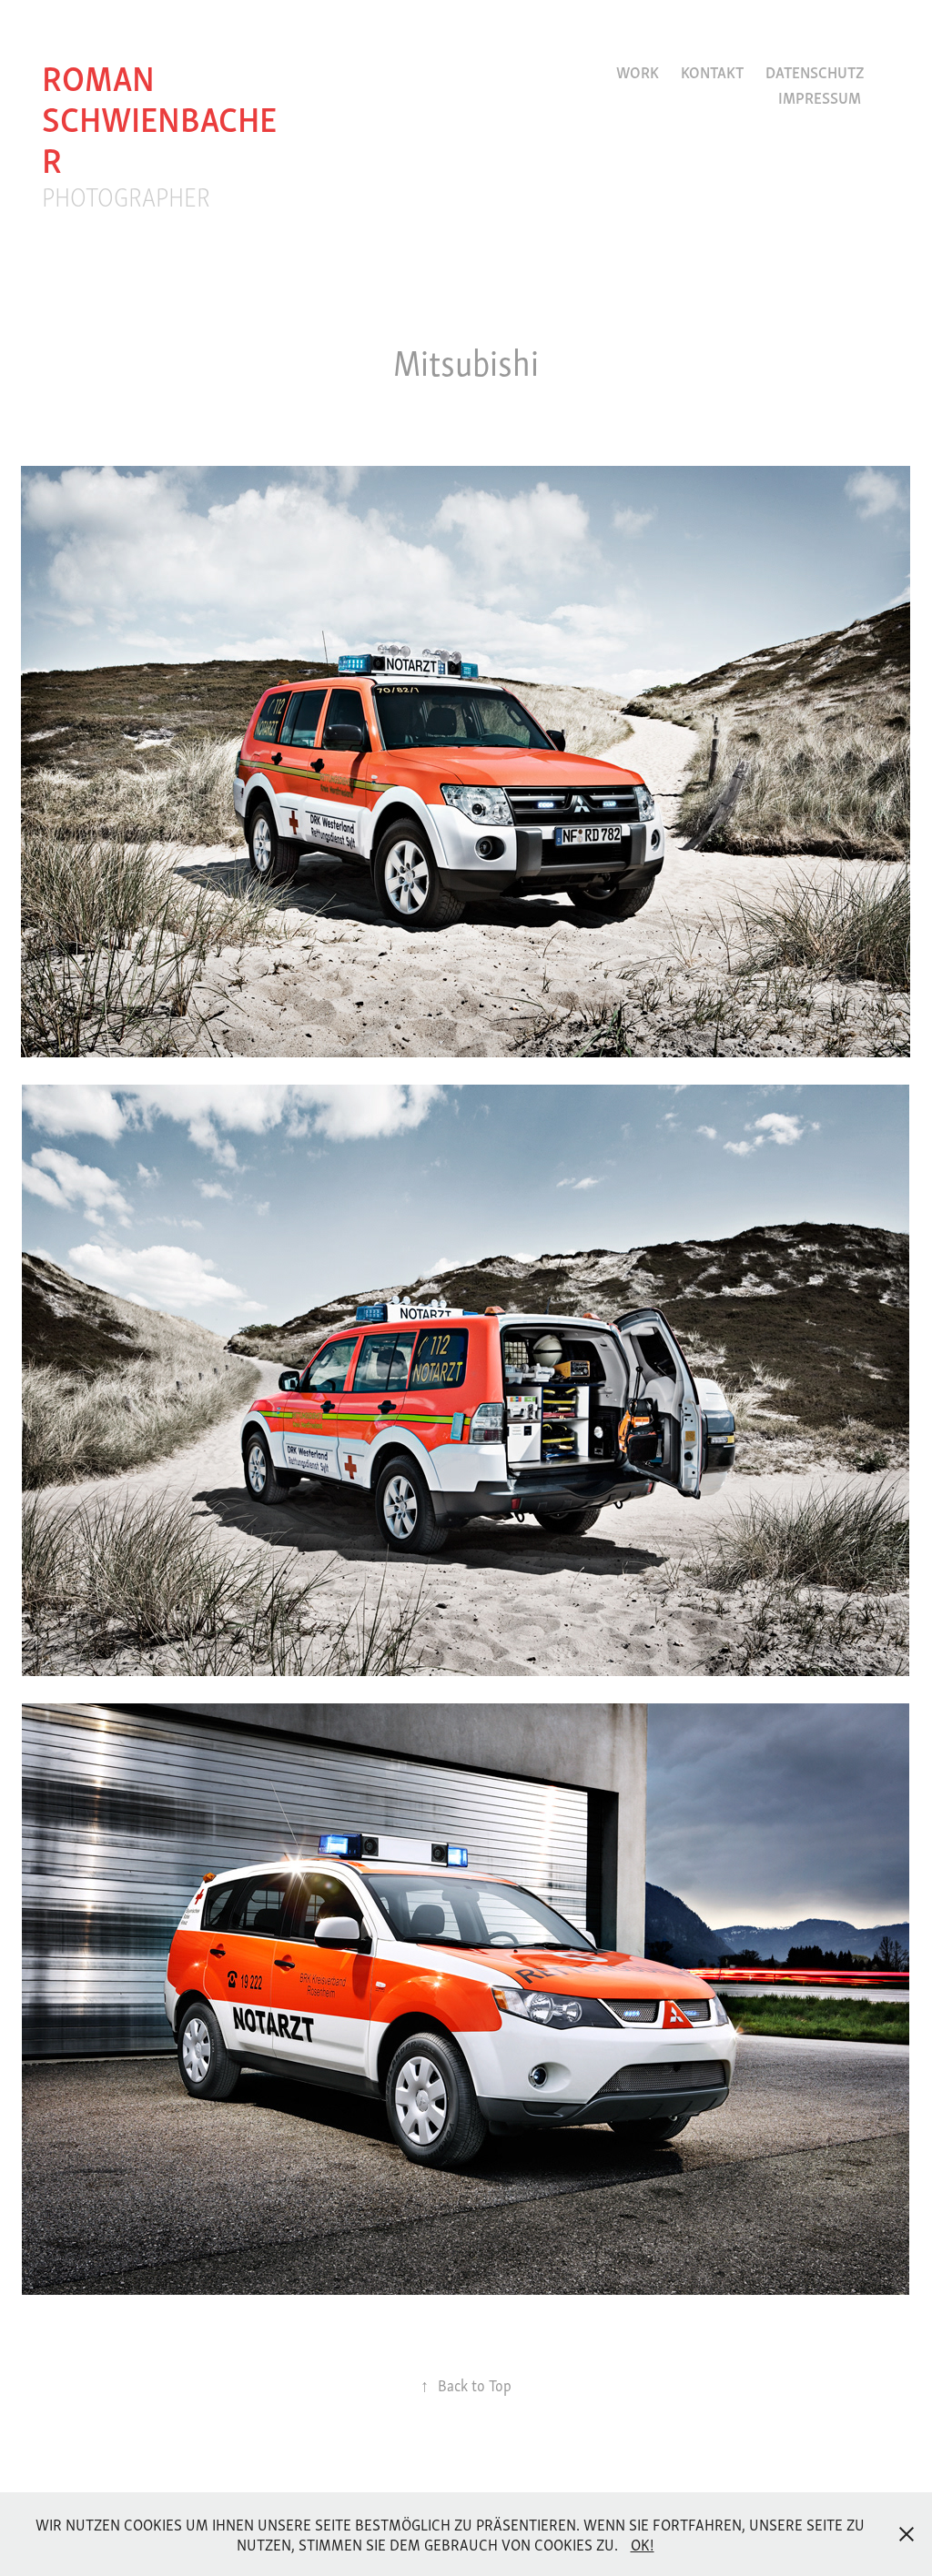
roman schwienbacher (159, 116)
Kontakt (712, 71)
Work (638, 71)
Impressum (820, 97)
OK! (643, 2544)
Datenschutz (815, 71)
